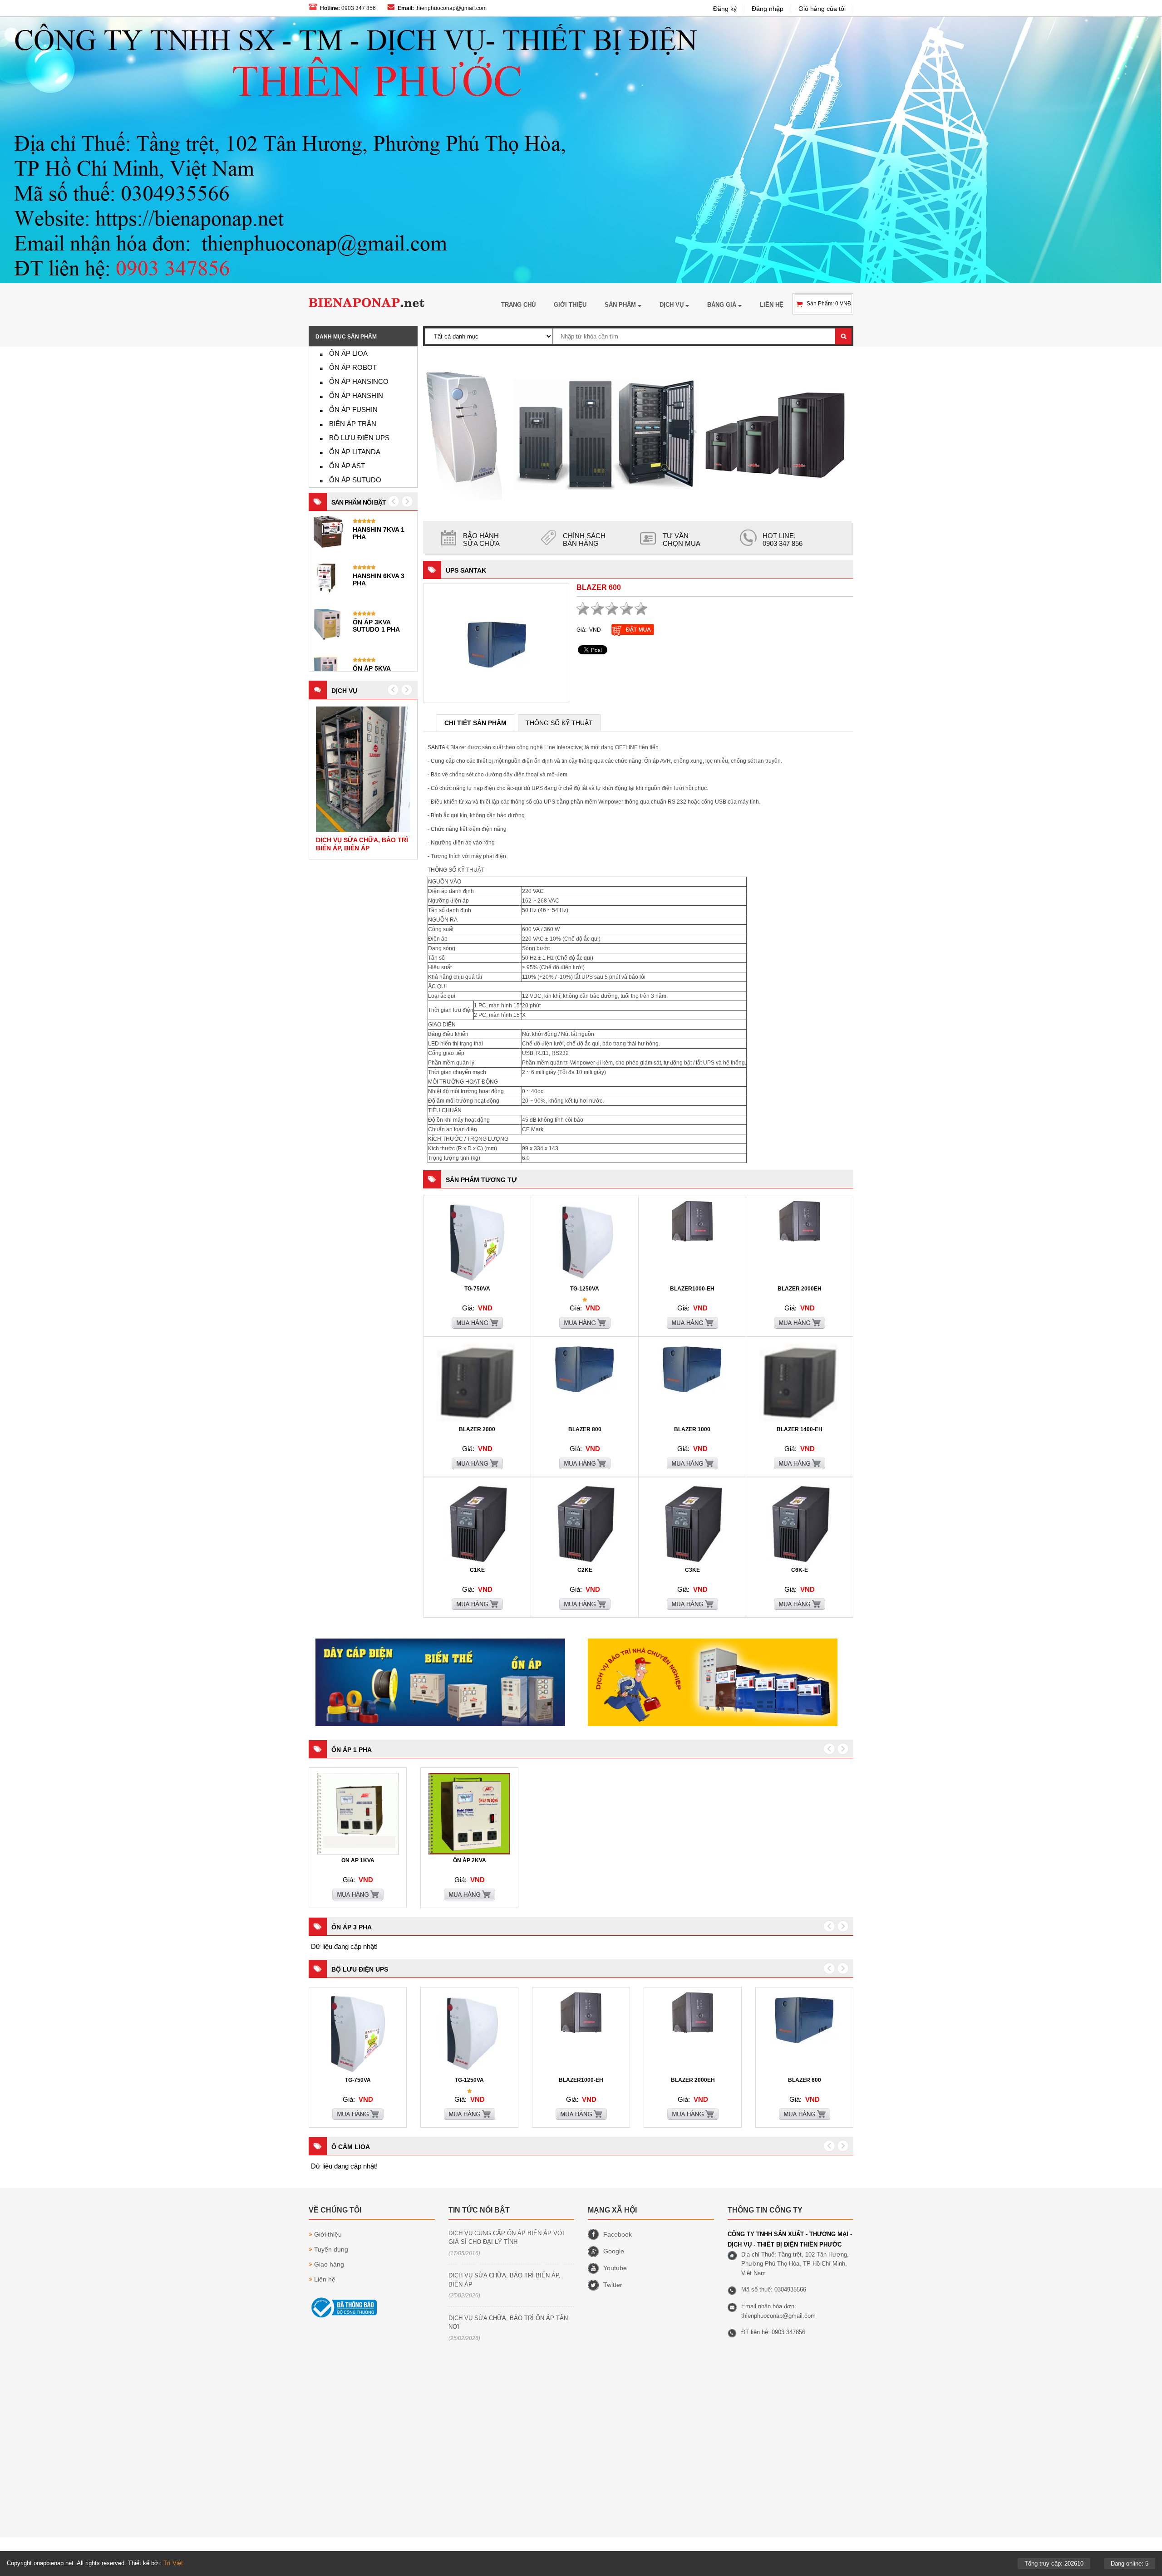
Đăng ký (725, 9)
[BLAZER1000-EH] (692, 1240)
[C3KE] (692, 1562)
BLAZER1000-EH (692, 1289)
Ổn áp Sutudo (355, 480)
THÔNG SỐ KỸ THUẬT (559, 723)
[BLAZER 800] (585, 1391)
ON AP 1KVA (358, 1860)
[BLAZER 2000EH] (800, 1240)
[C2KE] (585, 1562)
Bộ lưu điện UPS (359, 438)
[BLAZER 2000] (477, 1422)
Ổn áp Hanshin (356, 395)
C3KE (692, 1570)
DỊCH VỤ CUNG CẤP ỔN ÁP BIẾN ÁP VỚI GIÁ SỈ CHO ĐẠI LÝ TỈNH (506, 2238)
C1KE (477, 1570)
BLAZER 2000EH (800, 1289)
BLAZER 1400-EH (800, 1429)
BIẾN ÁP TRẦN (353, 424)
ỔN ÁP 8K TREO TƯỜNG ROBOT (377, 579)
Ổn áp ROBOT (353, 367)
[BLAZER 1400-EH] (800, 1422)
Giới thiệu (328, 2234)
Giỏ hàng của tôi (822, 9)
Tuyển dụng (331, 2249)
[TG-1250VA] (585, 1281)
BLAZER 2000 (477, 1429)
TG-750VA (477, 1289)
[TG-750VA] (477, 1281)
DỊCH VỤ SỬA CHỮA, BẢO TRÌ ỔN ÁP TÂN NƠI (508, 2323)
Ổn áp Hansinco (359, 381)
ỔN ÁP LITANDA (355, 452)
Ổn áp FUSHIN (353, 410)
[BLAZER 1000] (692, 1391)
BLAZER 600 (805, 2080)
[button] (393, 690)
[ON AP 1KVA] (358, 1853)
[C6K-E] (800, 1562)
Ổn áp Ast (347, 466)
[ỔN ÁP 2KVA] (469, 1853)
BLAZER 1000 (692, 1429)
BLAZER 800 (585, 1429)
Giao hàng (329, 2264)
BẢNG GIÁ (723, 305)
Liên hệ (325, 2279)
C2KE (585, 1570)
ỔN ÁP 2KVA (470, 1860)
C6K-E (800, 1570)
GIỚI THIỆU (570, 305)
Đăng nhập (768, 9)
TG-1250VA (585, 1289)
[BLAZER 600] (497, 643)
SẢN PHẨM (621, 305)
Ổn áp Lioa (348, 353)
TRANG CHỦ (518, 305)
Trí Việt (173, 2563)
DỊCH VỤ (672, 305)
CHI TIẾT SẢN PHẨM (475, 723)
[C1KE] (477, 1562)
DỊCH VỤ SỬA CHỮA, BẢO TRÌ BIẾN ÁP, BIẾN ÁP (505, 2280)
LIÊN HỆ (772, 305)
